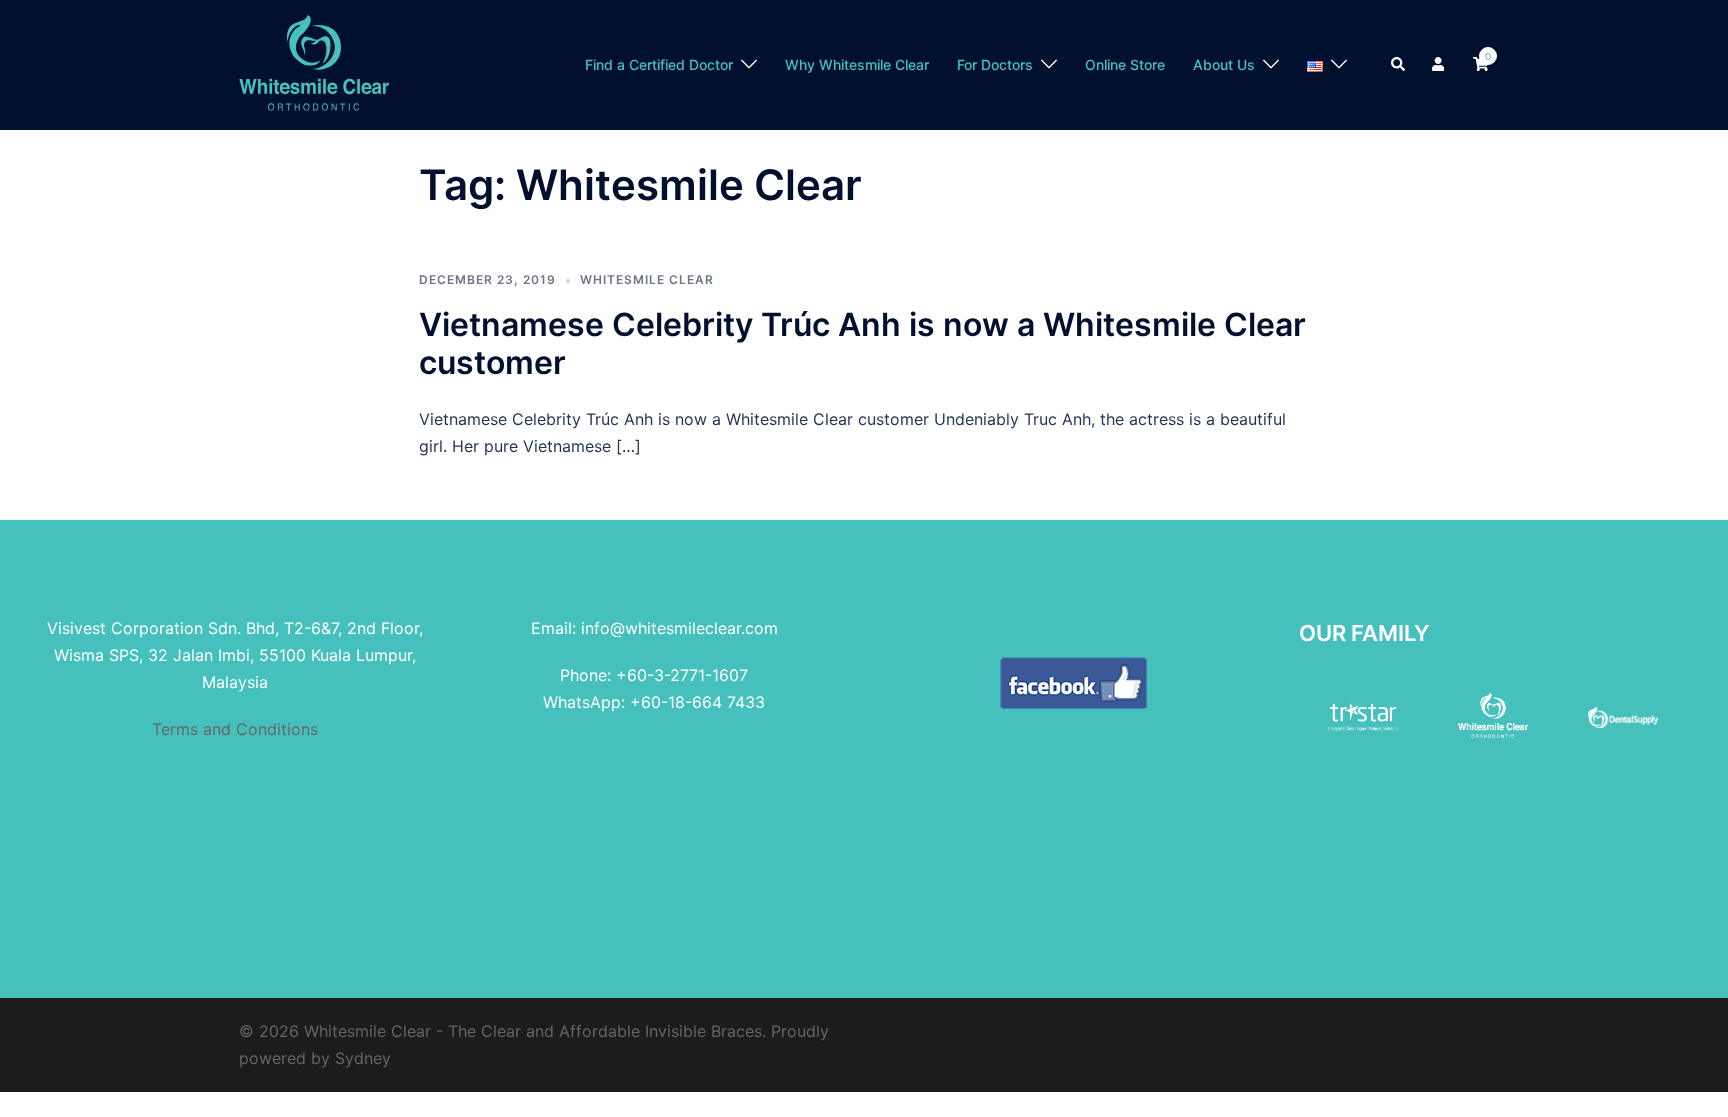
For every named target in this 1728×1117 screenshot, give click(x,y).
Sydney (363, 1058)
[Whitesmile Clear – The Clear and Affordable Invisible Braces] (314, 63)
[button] (1399, 65)
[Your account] (1440, 65)
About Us (1224, 64)
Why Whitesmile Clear (857, 64)
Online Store (1125, 64)
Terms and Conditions (235, 729)
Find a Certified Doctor (659, 64)
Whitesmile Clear (647, 279)
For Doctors (995, 64)
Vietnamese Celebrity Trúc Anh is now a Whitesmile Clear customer (862, 343)
